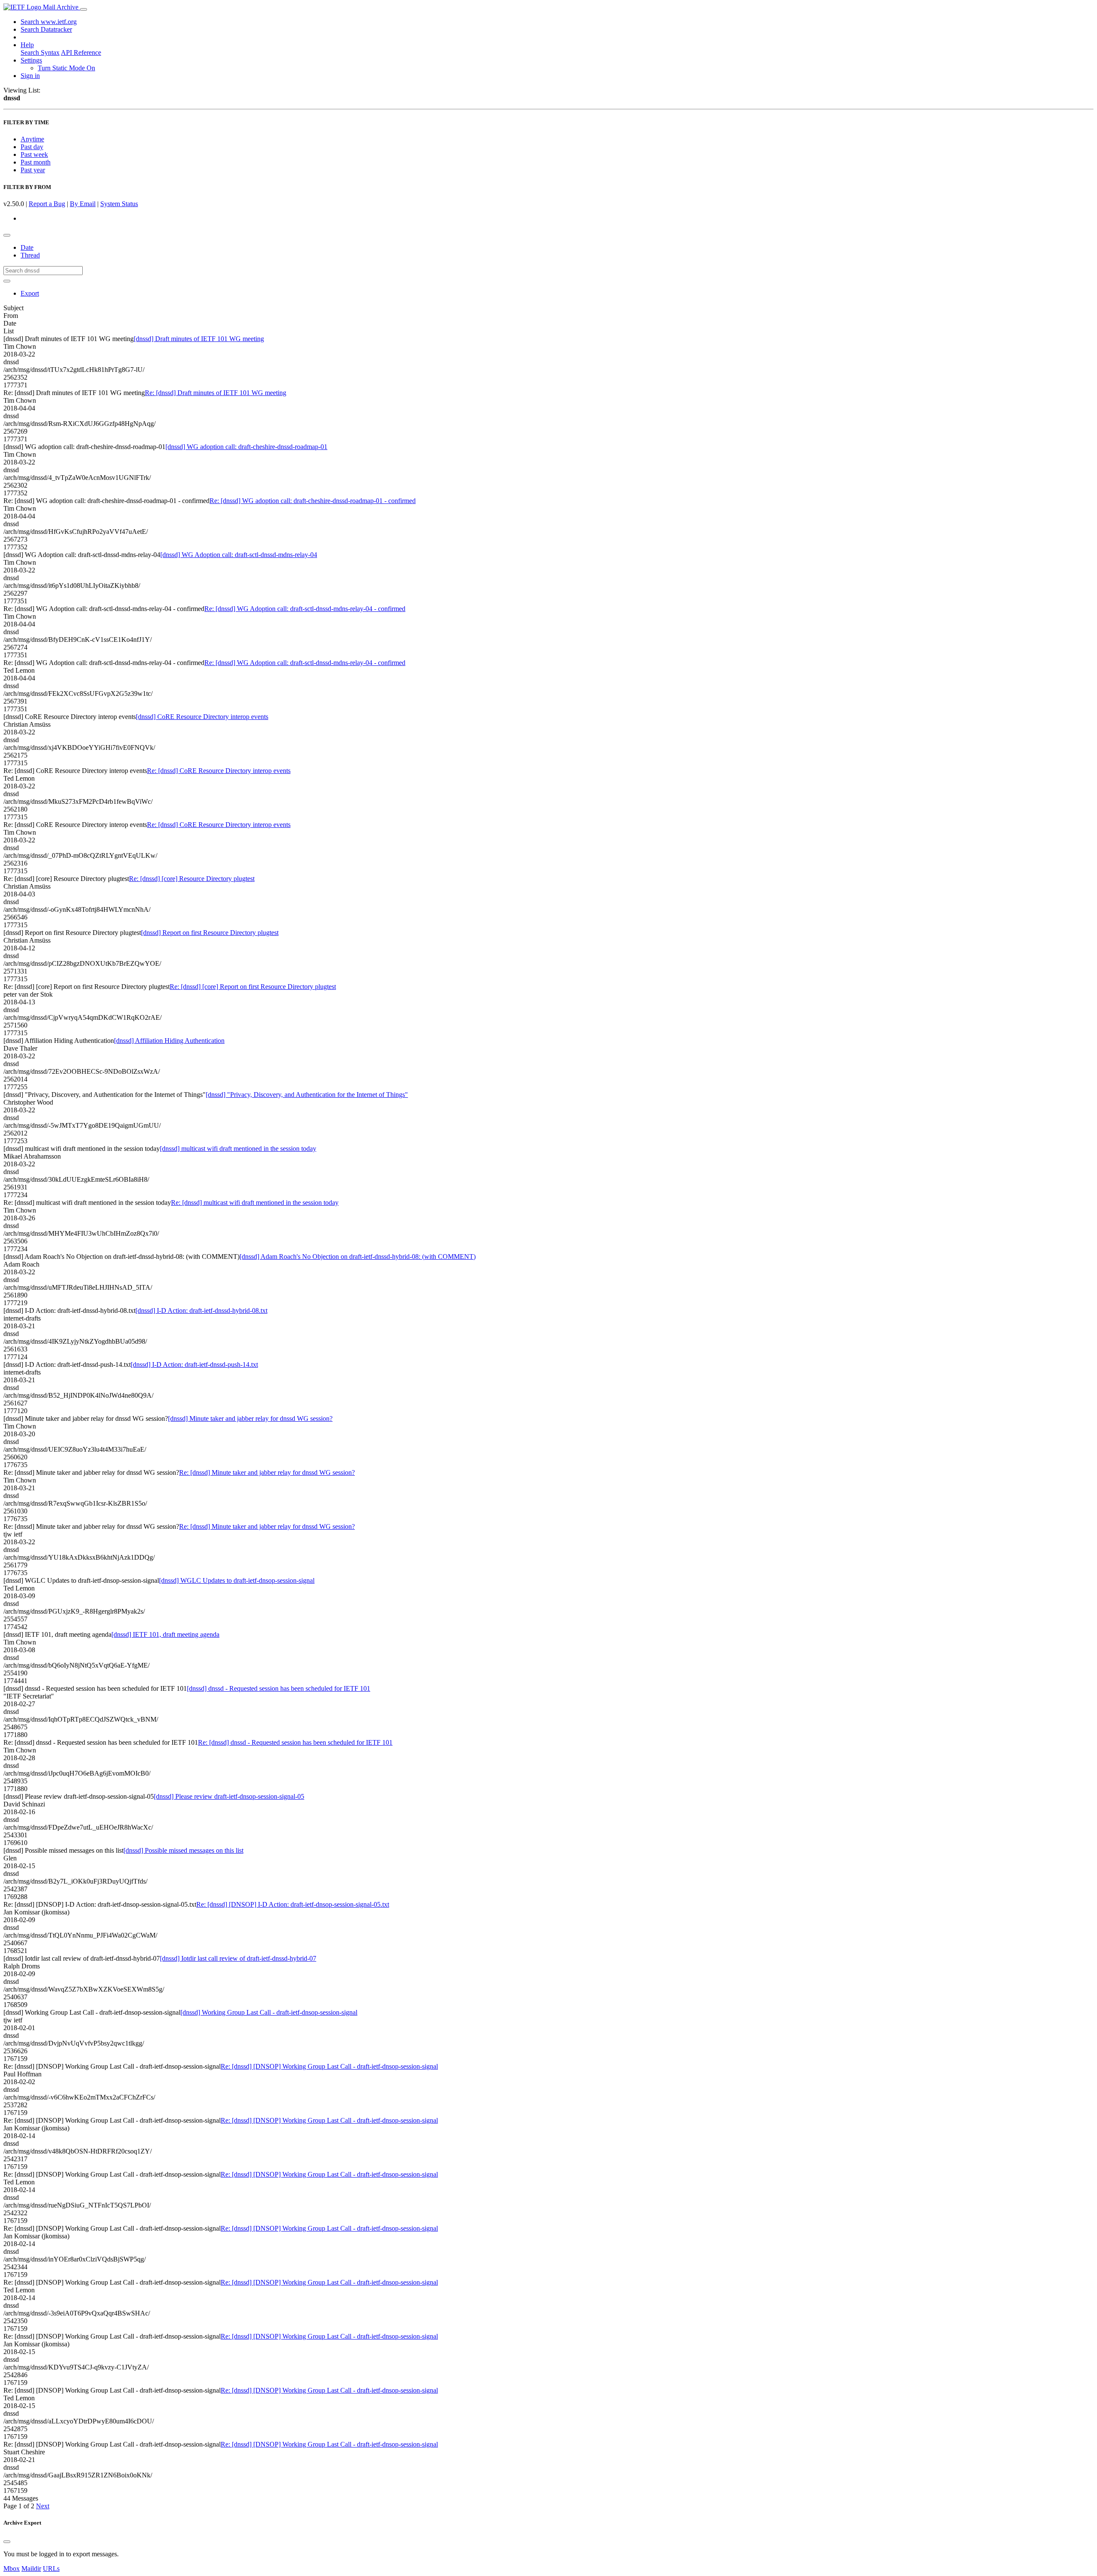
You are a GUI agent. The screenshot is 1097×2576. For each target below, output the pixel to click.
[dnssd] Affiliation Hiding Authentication (169, 1041)
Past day (32, 147)
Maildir (31, 2569)
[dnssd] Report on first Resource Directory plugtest (210, 933)
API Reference (81, 52)
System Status (119, 204)
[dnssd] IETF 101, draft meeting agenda (165, 1634)
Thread (30, 255)
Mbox (12, 2569)
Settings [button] (31, 60)
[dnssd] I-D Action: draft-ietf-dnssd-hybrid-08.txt (201, 1310)
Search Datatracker (46, 29)
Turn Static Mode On (66, 68)
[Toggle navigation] (84, 9)
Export (30, 293)
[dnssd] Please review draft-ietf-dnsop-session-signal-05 (229, 1796)
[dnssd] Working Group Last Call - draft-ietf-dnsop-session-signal (269, 2012)
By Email (83, 204)
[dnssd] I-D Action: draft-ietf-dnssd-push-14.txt (194, 1364)
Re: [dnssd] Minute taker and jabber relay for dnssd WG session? (267, 1472)
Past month (36, 162)
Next (43, 2506)
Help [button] (27, 45)
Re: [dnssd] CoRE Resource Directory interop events (219, 771)
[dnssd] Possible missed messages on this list (183, 1850)
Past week (34, 154)
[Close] (7, 2542)
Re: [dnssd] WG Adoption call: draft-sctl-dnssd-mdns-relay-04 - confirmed (305, 609)
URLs (51, 2569)
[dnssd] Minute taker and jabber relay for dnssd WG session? (250, 1418)
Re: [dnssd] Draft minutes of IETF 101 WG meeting (216, 393)
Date (27, 247)
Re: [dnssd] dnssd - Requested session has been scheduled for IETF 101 (295, 1742)
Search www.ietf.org (49, 22)
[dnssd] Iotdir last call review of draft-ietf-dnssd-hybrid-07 (238, 1958)
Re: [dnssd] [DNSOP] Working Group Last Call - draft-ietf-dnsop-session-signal (329, 2066)
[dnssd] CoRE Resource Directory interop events (202, 717)
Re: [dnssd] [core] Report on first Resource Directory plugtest (253, 987)
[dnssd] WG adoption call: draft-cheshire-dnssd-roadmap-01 (246, 447)
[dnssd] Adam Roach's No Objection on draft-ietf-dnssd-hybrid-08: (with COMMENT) (358, 1257)
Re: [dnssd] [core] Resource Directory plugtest (192, 879)
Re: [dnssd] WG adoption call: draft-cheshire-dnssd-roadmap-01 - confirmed (313, 501)
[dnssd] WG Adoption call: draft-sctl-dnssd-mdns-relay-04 (239, 555)
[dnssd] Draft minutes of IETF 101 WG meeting (199, 339)
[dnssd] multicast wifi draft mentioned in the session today (238, 1149)
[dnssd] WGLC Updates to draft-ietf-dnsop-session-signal (237, 1580)
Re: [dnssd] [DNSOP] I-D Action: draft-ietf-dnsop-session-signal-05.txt (293, 1904)
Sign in (30, 76)
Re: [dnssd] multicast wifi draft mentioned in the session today (255, 1203)
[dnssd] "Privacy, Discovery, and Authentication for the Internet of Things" (307, 1095)
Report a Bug (47, 204)
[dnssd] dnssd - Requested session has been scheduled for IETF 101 (279, 1688)
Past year (33, 170)
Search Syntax (40, 52)
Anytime (32, 139)
